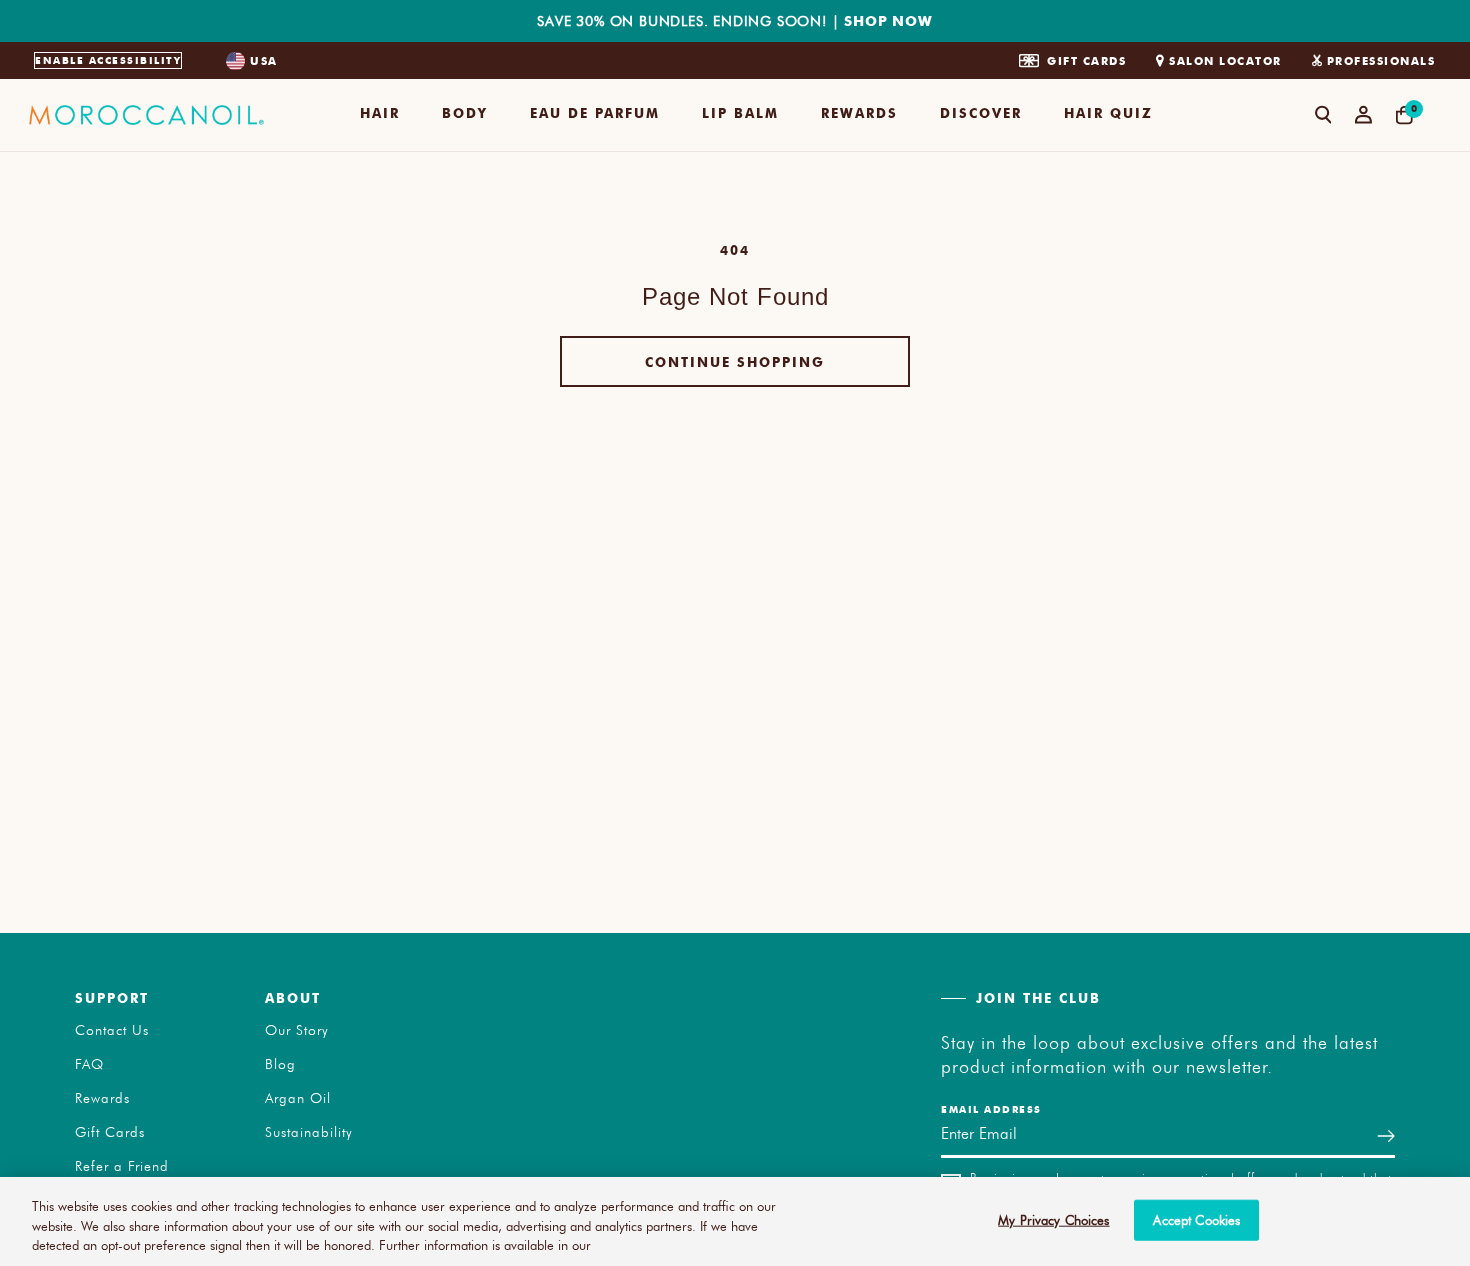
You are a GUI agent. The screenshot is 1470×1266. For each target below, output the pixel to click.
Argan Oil (298, 1098)
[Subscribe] (1386, 1136)
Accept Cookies (1196, 1219)
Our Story (297, 1030)
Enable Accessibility (108, 60)
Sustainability (309, 1132)
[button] (380, 115)
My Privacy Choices (1053, 1219)
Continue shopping (735, 361)
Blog (280, 1064)
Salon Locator (1225, 60)
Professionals (1381, 60)
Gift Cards (1086, 60)
